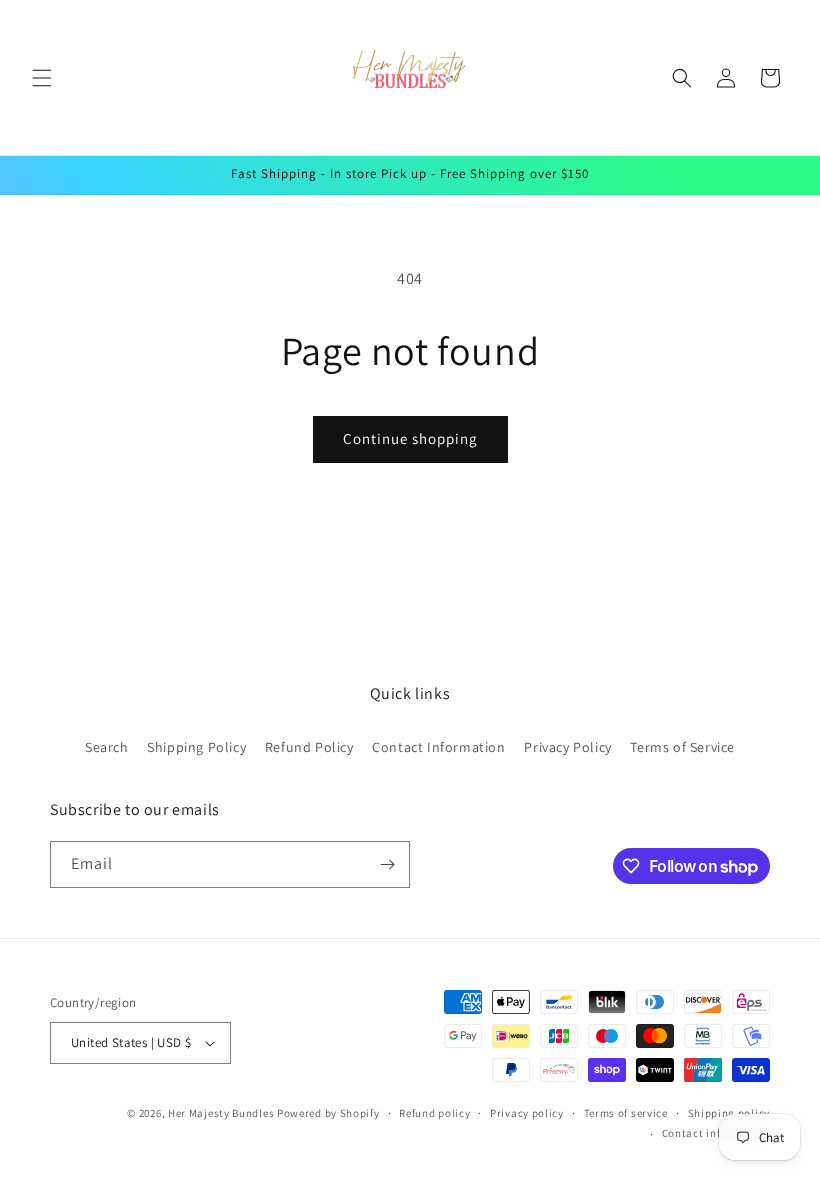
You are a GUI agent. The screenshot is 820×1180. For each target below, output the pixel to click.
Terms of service (626, 1113)
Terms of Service (682, 747)
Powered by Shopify (328, 1113)
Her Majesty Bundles (221, 1113)
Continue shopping (410, 438)
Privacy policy (527, 1113)
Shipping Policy (196, 747)
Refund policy (434, 1113)
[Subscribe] (387, 864)
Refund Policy (309, 747)
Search (107, 747)
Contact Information (438, 747)
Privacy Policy (567, 747)
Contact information (716, 1133)
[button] (42, 78)
